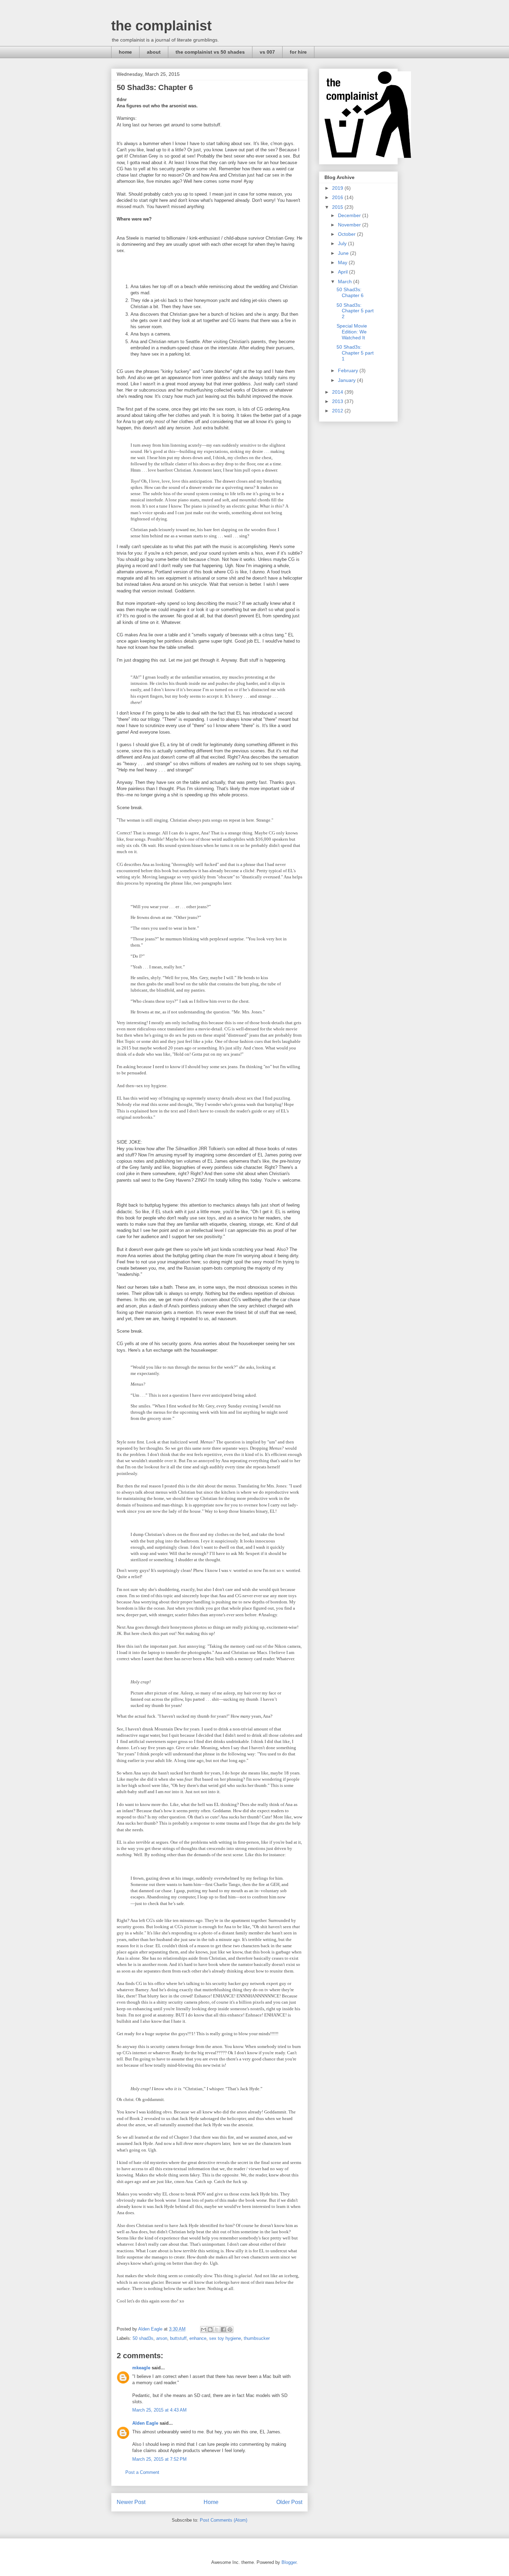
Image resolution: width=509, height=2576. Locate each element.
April (343, 272)
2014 (338, 392)
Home (211, 2502)
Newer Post (131, 2502)
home (125, 52)
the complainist (161, 26)
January (347, 380)
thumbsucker (257, 2338)
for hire (298, 52)
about (154, 52)
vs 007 (267, 52)
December (350, 215)
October (347, 234)
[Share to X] (217, 2329)
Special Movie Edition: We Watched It (352, 332)
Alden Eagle (145, 2423)
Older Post (289, 2502)
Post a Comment (142, 2472)
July (343, 243)
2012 (338, 411)
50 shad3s (143, 2338)
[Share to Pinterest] (230, 2329)
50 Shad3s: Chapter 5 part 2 (355, 311)
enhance (198, 2338)
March (346, 281)
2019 (338, 188)
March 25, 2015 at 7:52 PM (159, 2459)
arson (162, 2338)
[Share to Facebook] (223, 2329)
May (343, 262)
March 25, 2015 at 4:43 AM (159, 2410)
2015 (338, 207)
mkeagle (141, 2368)
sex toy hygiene (225, 2338)
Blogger (289, 2562)
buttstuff (178, 2338)
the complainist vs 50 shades (210, 52)
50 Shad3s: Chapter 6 (350, 292)
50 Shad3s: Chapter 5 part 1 (355, 353)
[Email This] (204, 2329)
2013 (338, 401)
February (349, 370)
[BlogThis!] (210, 2329)
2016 (338, 197)
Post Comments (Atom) (224, 2520)
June (344, 253)
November (350, 225)
